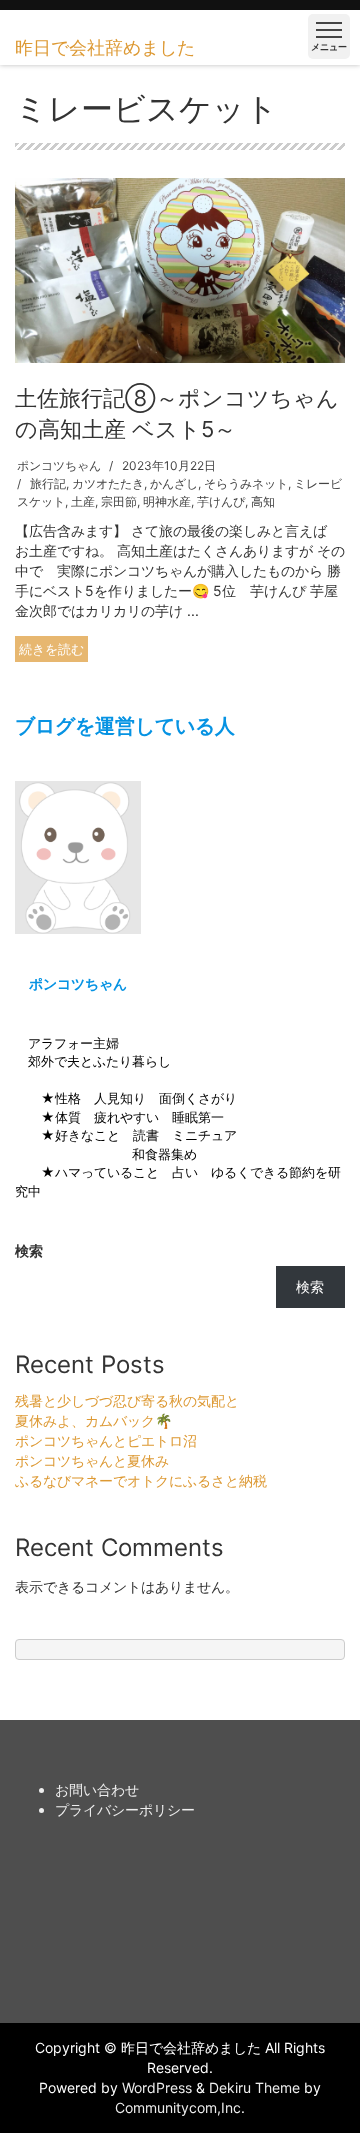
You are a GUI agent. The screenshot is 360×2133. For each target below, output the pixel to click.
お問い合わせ (97, 1789)
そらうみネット (246, 483)
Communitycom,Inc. (180, 2107)
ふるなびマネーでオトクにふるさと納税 (141, 1480)
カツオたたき (108, 483)
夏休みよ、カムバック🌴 (93, 1420)
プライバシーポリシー (125, 1809)
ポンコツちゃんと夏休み (92, 1460)
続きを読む (51, 649)
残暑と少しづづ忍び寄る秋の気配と (127, 1400)
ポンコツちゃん (59, 465)
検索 (29, 1250)
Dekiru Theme (254, 2087)
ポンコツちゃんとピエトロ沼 (106, 1440)
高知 (263, 501)
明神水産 (167, 501)
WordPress (157, 2087)
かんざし (174, 483)
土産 (83, 501)
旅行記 (48, 483)
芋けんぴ (221, 501)
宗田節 (119, 501)
